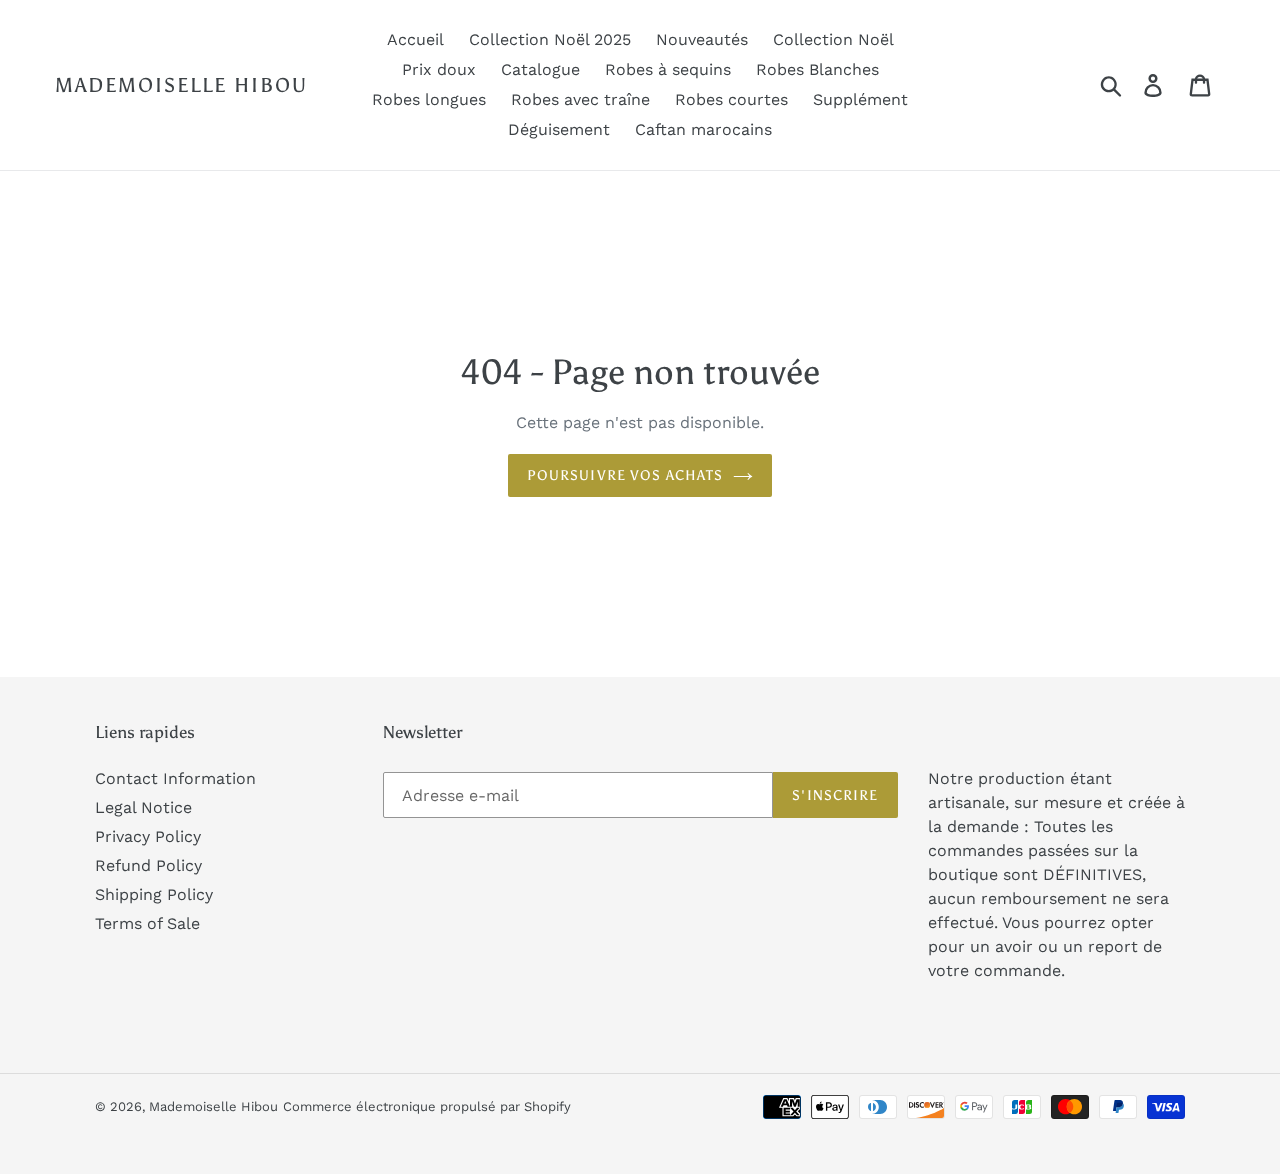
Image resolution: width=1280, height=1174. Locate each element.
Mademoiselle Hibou (181, 85)
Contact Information (175, 778)
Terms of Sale (147, 923)
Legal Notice (143, 807)
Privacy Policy (148, 836)
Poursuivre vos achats (625, 475)
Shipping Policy (154, 894)
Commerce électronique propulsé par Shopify (427, 1106)
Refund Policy (148, 865)
